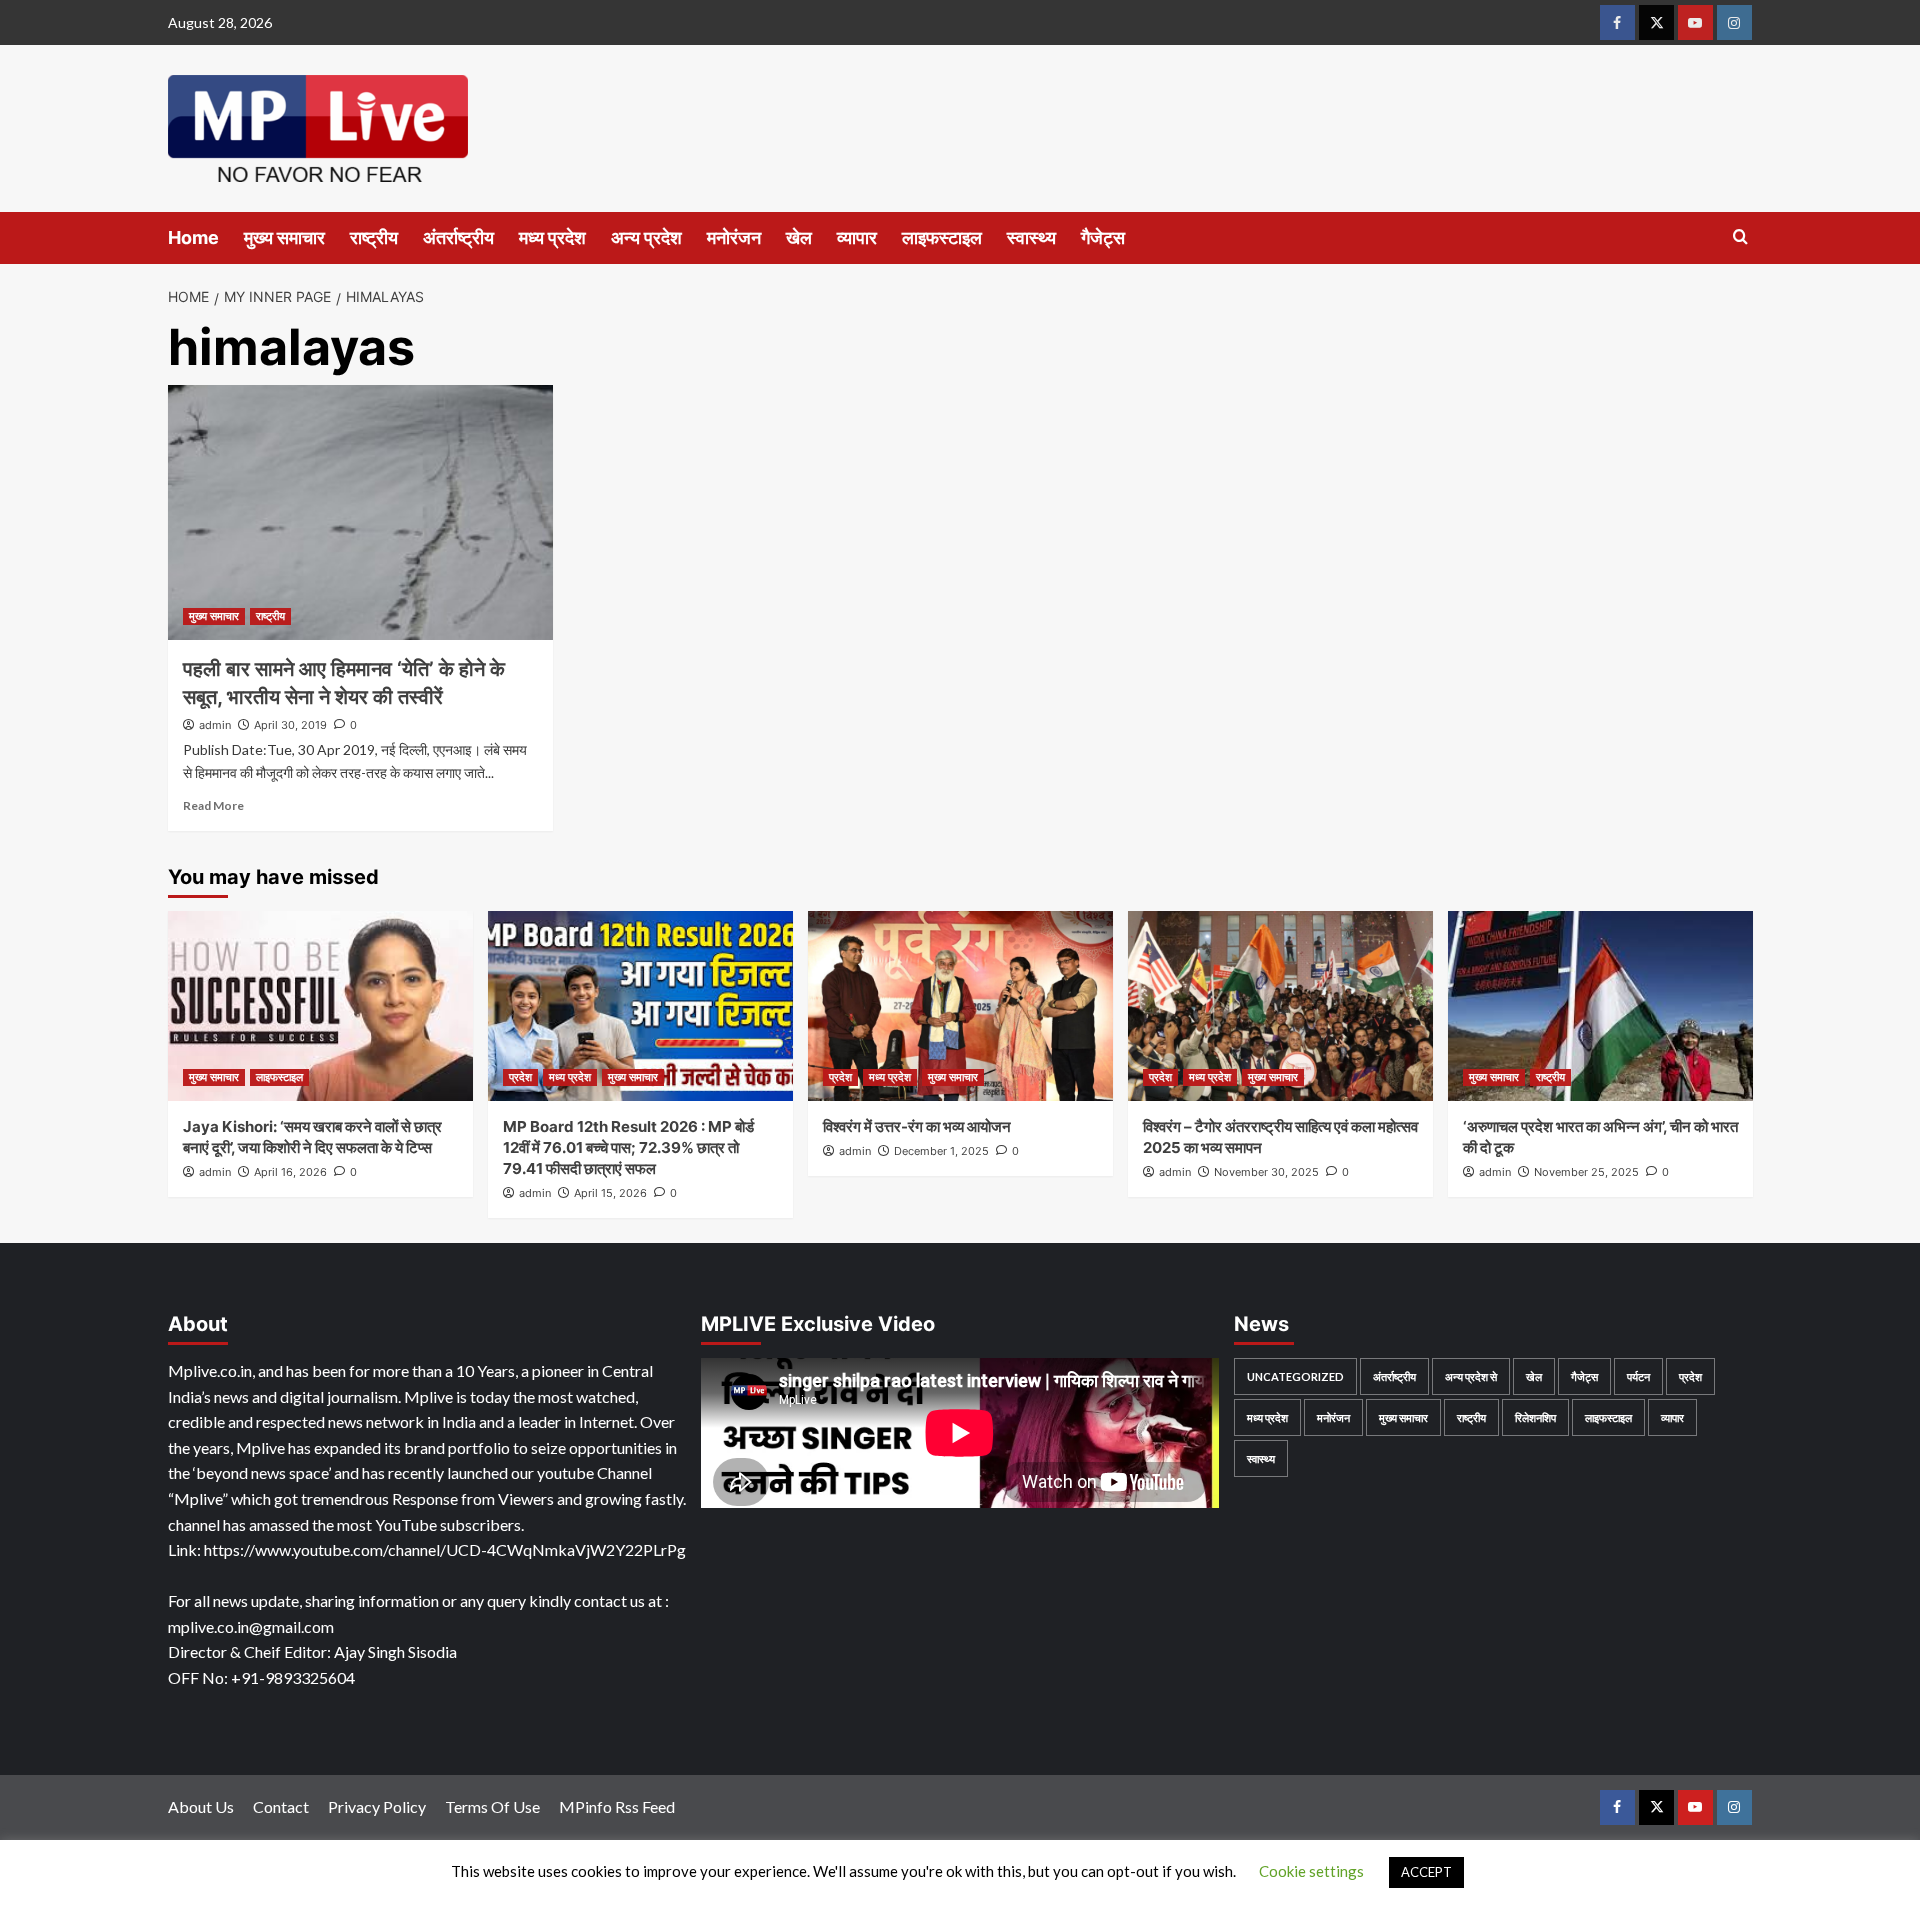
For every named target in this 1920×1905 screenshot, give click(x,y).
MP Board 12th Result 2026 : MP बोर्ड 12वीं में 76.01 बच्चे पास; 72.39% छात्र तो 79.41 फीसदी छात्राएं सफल (628, 1147)
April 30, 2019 (290, 725)
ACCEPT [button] (1426, 1872)
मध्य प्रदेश (552, 237)
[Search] (1740, 237)
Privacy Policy (377, 1806)
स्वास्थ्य (1031, 237)
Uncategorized (1295, 1376)
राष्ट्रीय (374, 237)
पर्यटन (1638, 1376)
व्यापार (857, 237)
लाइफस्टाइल (942, 237)
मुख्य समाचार (284, 237)
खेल (799, 237)
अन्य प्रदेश (646, 237)
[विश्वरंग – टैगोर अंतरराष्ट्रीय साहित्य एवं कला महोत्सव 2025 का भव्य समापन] (1280, 1006)
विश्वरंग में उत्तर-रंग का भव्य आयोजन (917, 1126)
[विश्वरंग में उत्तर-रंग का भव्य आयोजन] (960, 1006)
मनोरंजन (734, 237)
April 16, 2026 (290, 1172)
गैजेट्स (1103, 237)
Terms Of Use (492, 1806)
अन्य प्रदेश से (1471, 1376)
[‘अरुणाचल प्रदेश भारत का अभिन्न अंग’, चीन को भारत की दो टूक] (1600, 1006)
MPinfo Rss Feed (617, 1806)
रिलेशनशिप (1535, 1417)
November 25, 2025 (1586, 1172)
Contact (281, 1806)
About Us (201, 1806)
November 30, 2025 (1266, 1172)
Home (193, 237)
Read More (213, 805)
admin (215, 725)
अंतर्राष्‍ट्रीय (458, 237)
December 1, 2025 (941, 1151)
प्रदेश (520, 1077)
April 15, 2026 (610, 1193)
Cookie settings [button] (1311, 1871)
